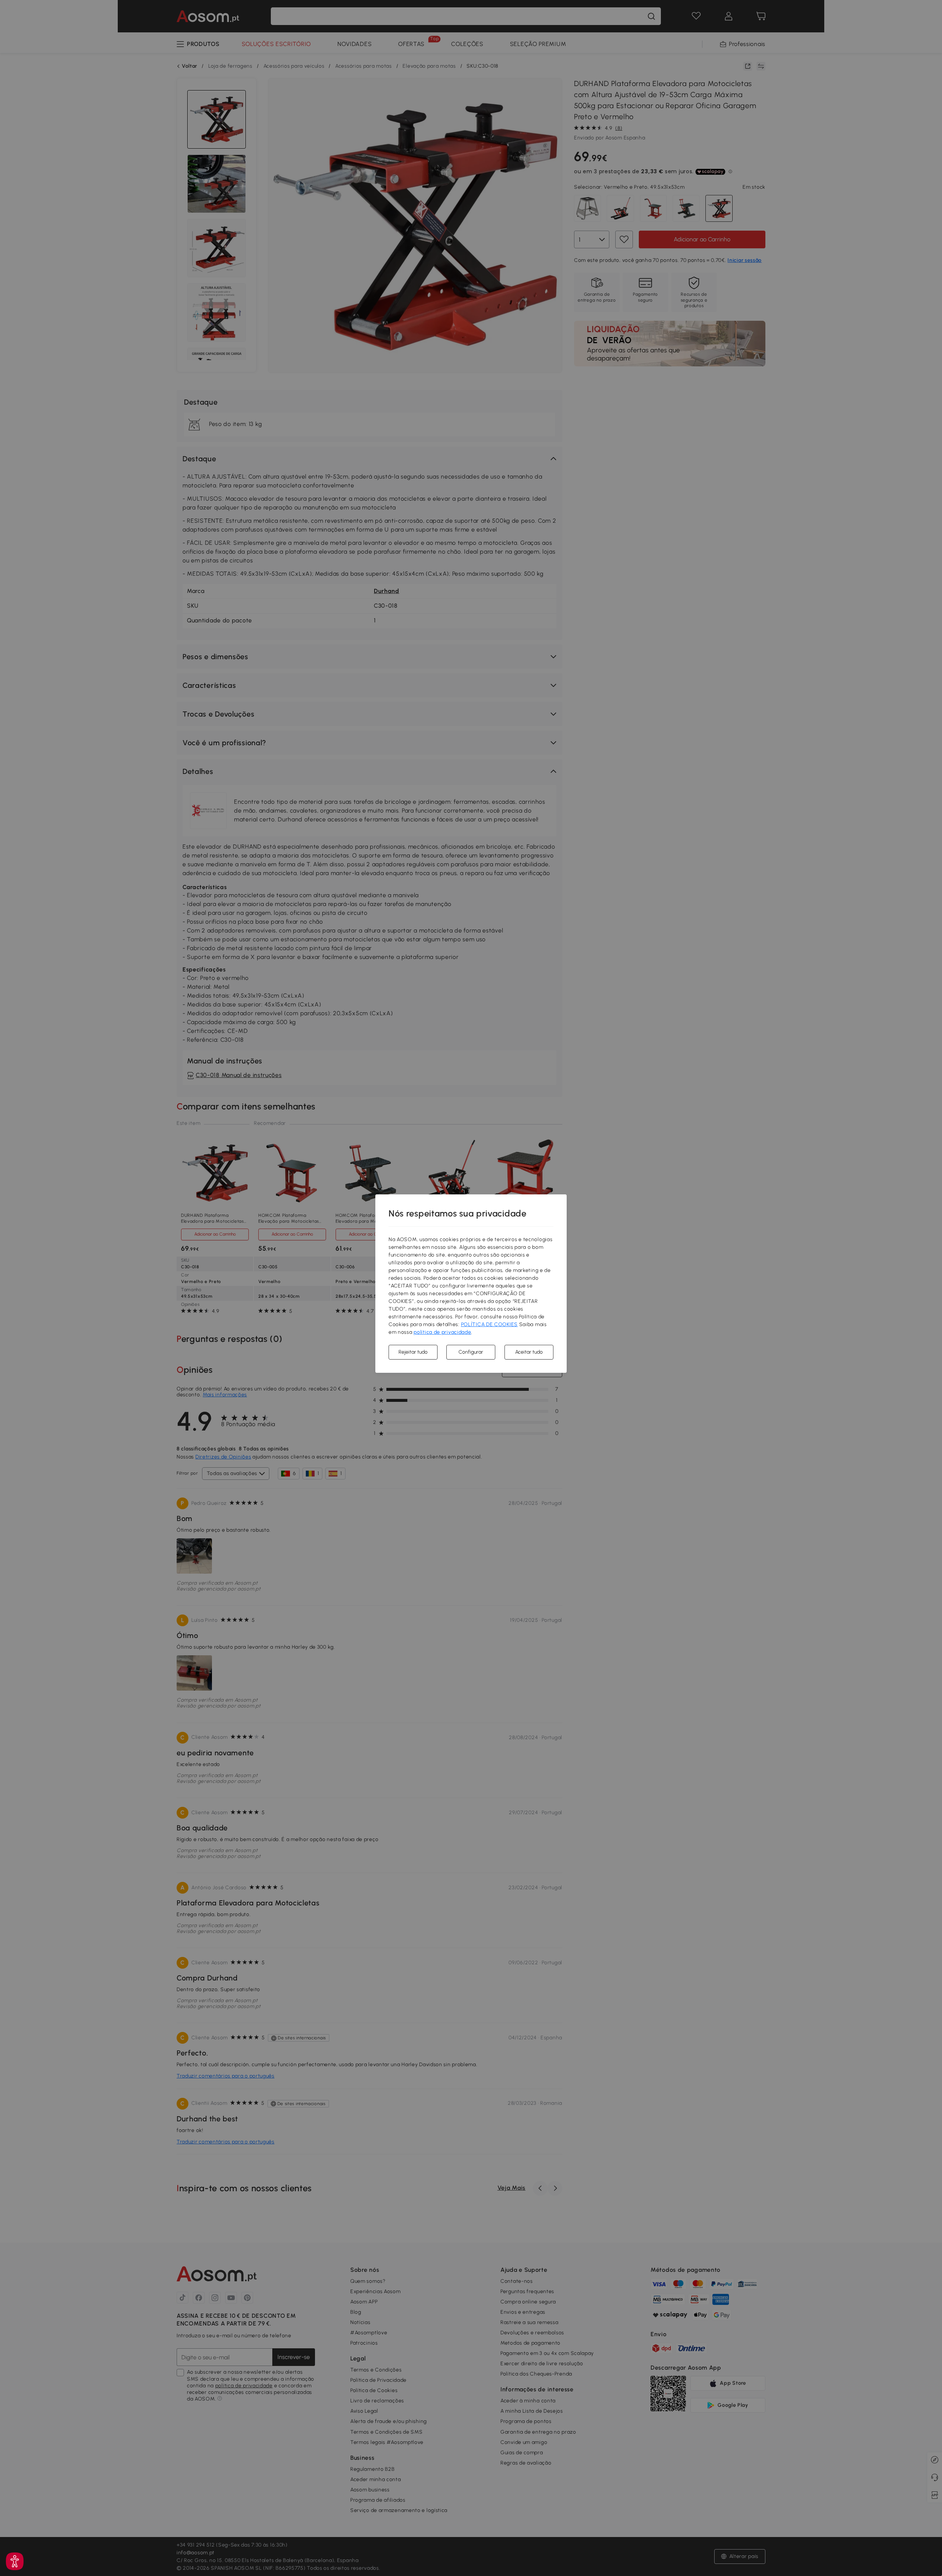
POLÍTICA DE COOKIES (489, 1324)
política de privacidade (442, 1332)
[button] (15, 2561)
